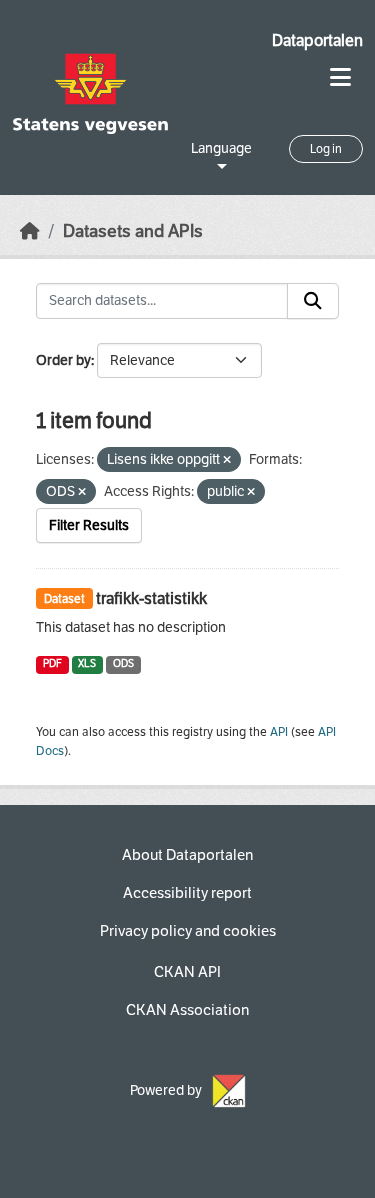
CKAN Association (187, 1010)
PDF (52, 663)
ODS (123, 663)
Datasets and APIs (133, 231)
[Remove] (227, 460)
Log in (326, 149)
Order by (63, 360)
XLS (87, 663)
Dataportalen (317, 40)
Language (221, 148)
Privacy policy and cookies (188, 931)
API (279, 732)
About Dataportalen (187, 855)
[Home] (30, 231)
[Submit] (313, 301)
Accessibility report (187, 893)
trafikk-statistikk (151, 598)
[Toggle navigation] (340, 77)
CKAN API (187, 972)
